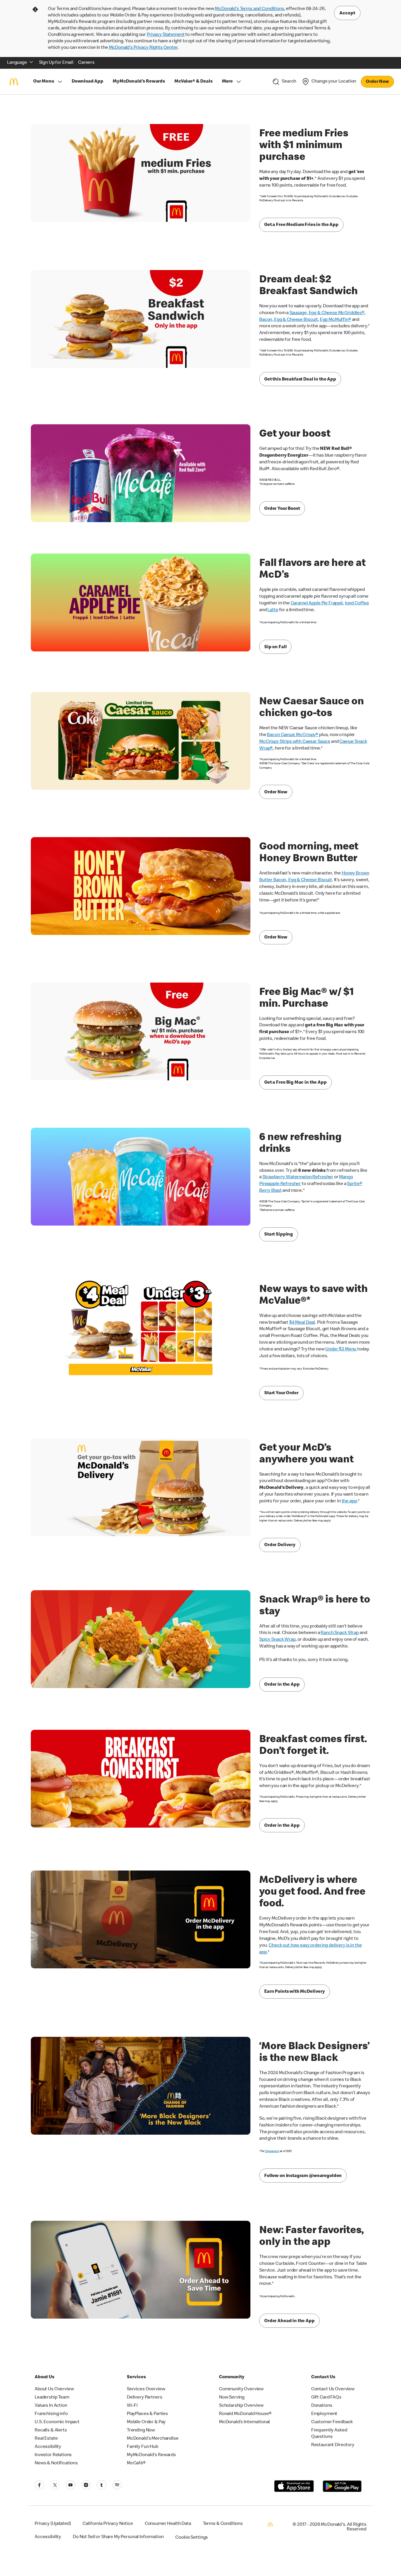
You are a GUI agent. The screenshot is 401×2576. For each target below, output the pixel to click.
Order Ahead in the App (289, 2321)
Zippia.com (272, 2151)
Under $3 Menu (341, 1350)
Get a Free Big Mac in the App (295, 1083)
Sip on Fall (275, 647)
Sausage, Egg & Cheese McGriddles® (327, 313)
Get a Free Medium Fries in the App (301, 225)
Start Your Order (281, 1393)
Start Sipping (279, 1235)
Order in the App (282, 1685)
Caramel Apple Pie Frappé (317, 604)
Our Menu (44, 82)
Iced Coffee (357, 604)
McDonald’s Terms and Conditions (249, 9)
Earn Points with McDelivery (295, 1992)
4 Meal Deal (302, 1323)
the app (349, 1501)
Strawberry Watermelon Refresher (298, 1177)
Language (17, 63)
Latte (273, 610)
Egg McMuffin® (336, 320)
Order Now (377, 82)
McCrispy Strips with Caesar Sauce (295, 742)
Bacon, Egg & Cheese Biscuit (289, 320)
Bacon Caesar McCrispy (291, 735)
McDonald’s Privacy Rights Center (143, 48)
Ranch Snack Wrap (340, 1633)
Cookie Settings (192, 2538)
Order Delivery (280, 1545)
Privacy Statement (166, 35)
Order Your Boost (282, 509)
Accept (347, 14)
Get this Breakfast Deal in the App (300, 380)
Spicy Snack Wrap (277, 1640)
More (227, 82)
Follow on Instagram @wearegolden (303, 2176)
